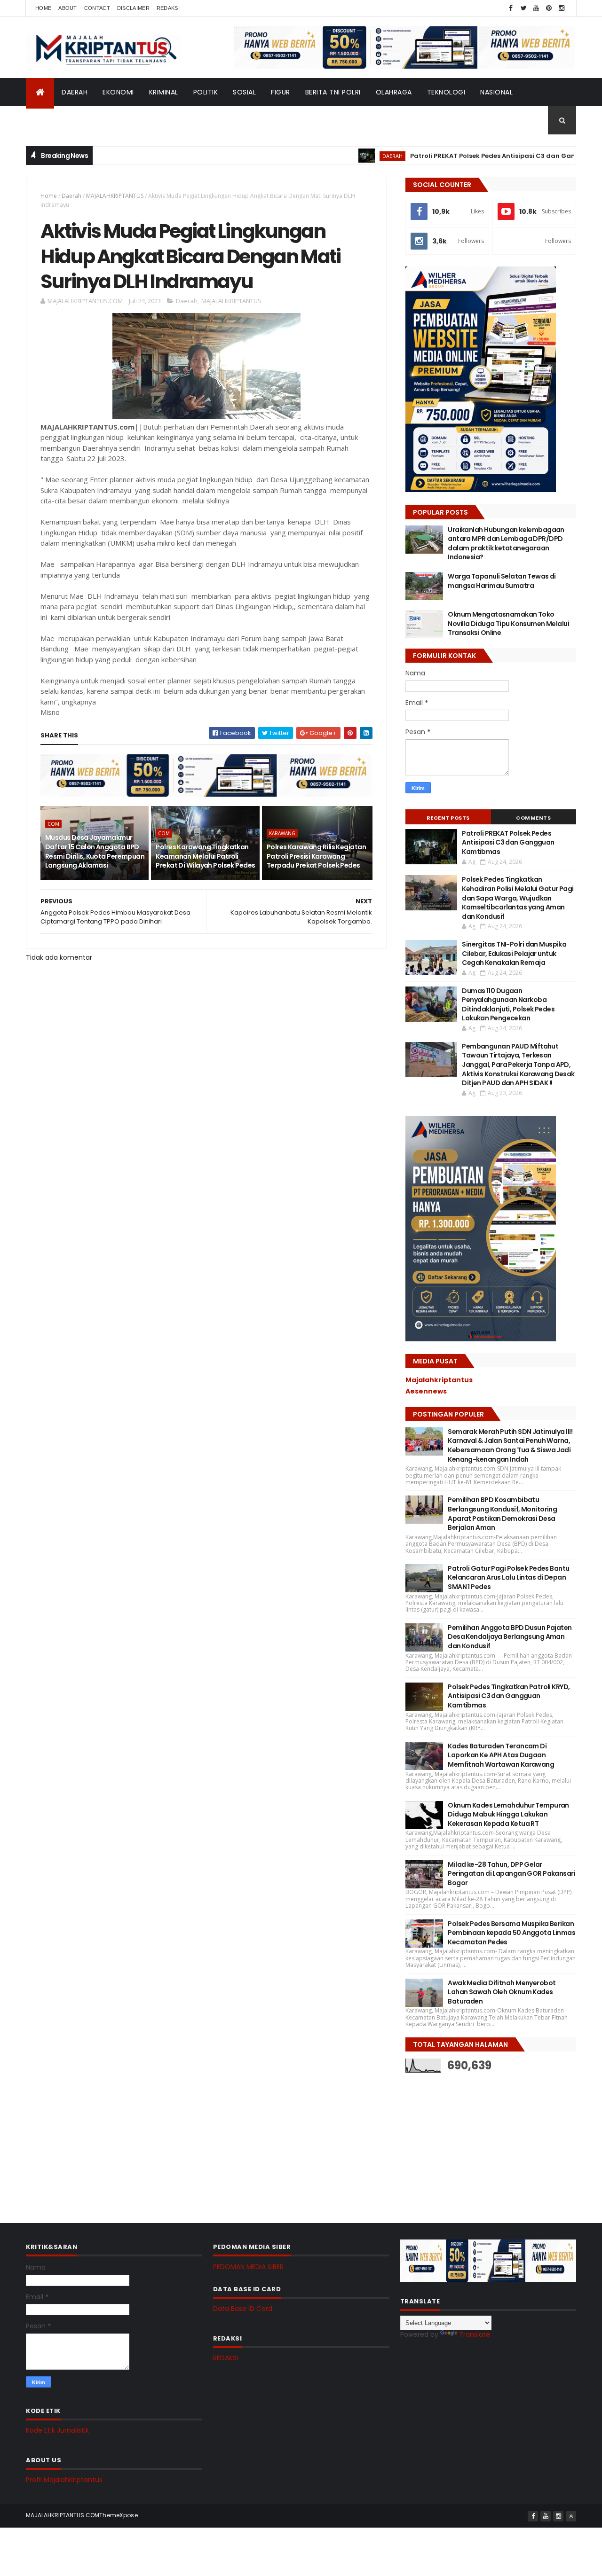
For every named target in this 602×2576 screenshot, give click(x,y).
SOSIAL (244, 92)
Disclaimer (133, 8)
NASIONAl (496, 92)
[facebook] (511, 8)
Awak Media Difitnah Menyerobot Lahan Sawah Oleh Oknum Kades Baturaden (502, 1992)
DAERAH (75, 92)
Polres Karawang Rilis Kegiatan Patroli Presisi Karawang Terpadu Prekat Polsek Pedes (316, 856)
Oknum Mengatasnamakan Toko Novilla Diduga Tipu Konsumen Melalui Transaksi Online (508, 623)
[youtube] (536, 8)
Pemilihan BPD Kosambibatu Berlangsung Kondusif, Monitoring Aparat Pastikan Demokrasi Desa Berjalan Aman (502, 1514)
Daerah (71, 196)
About (68, 8)
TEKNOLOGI (446, 92)
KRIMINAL (164, 92)
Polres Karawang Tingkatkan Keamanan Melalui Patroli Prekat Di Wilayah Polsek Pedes (205, 856)
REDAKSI (226, 2358)
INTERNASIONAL (59, 120)
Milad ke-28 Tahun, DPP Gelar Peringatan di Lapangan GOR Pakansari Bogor (511, 1874)
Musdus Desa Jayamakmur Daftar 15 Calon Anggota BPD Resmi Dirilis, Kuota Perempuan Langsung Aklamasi (95, 851)
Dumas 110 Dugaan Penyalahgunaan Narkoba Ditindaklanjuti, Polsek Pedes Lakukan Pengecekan (508, 1005)
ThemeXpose (119, 2515)
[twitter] (523, 8)
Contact (97, 8)
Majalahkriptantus (439, 1380)
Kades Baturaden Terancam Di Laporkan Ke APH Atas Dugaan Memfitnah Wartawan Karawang (501, 1755)
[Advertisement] (476, 2141)
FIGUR (281, 92)
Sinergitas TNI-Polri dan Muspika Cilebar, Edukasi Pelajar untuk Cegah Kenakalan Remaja (514, 953)
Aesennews (426, 1391)
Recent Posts (448, 818)
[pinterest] (549, 8)
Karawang (282, 833)
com (53, 824)
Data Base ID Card (243, 2309)
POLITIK (206, 92)
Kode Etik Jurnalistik (57, 2430)
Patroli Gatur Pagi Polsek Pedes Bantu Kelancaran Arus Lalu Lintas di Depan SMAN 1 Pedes (508, 1578)
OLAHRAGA (394, 92)
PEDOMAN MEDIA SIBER (248, 2267)
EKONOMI (118, 92)
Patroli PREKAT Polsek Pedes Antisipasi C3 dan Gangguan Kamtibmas (476, 156)
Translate (475, 2334)
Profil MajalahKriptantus (64, 2480)
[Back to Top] (571, 2516)
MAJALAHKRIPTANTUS (115, 196)
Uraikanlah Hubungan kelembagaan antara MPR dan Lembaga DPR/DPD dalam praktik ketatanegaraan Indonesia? (506, 544)
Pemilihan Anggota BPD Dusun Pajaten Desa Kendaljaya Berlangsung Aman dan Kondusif (510, 1637)
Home (43, 8)
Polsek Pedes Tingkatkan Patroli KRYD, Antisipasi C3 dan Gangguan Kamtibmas (509, 1696)
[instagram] (562, 8)
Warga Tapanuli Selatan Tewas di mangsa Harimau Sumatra (502, 581)
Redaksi (168, 8)
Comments (533, 818)
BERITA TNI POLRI (333, 92)
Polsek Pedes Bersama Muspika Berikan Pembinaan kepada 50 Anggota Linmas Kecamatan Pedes (511, 1933)
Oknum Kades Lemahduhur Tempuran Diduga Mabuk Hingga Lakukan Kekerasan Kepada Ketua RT (508, 1814)
